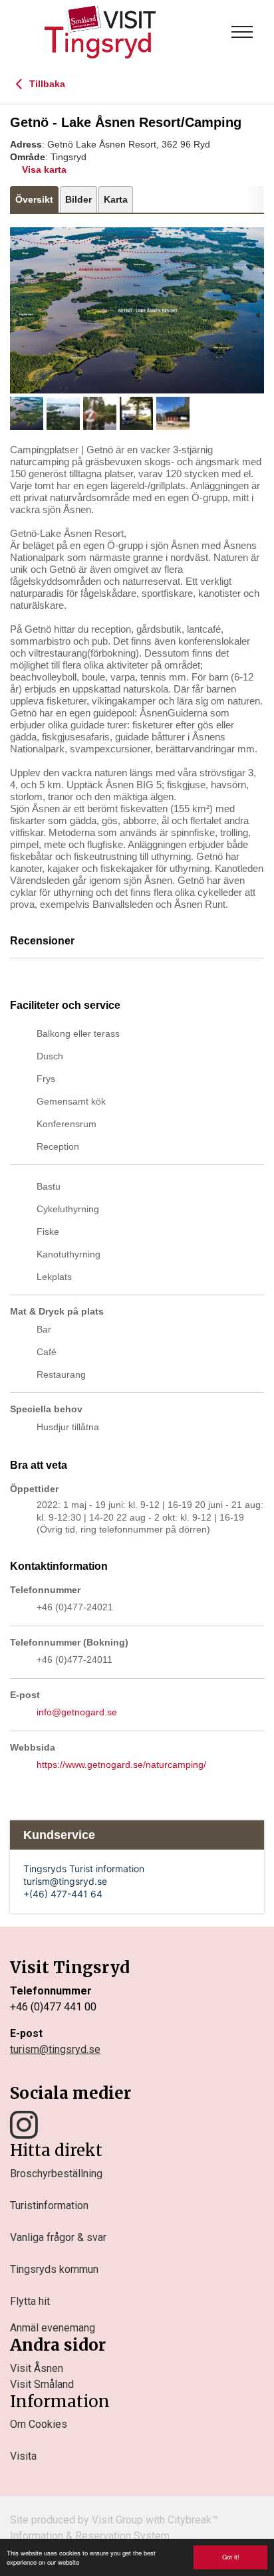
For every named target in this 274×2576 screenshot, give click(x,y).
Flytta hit (30, 2301)
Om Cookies (39, 2424)
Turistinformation (49, 2205)
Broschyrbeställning (56, 2174)
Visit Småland (42, 2384)
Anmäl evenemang (53, 2328)
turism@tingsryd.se (55, 2049)
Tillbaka (46, 84)
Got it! (231, 2557)
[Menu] (242, 32)
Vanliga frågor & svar (58, 2237)
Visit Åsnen (37, 2368)
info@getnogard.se (77, 1712)
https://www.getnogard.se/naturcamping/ (121, 1765)
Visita (23, 2456)
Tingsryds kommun (54, 2269)
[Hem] (100, 32)
